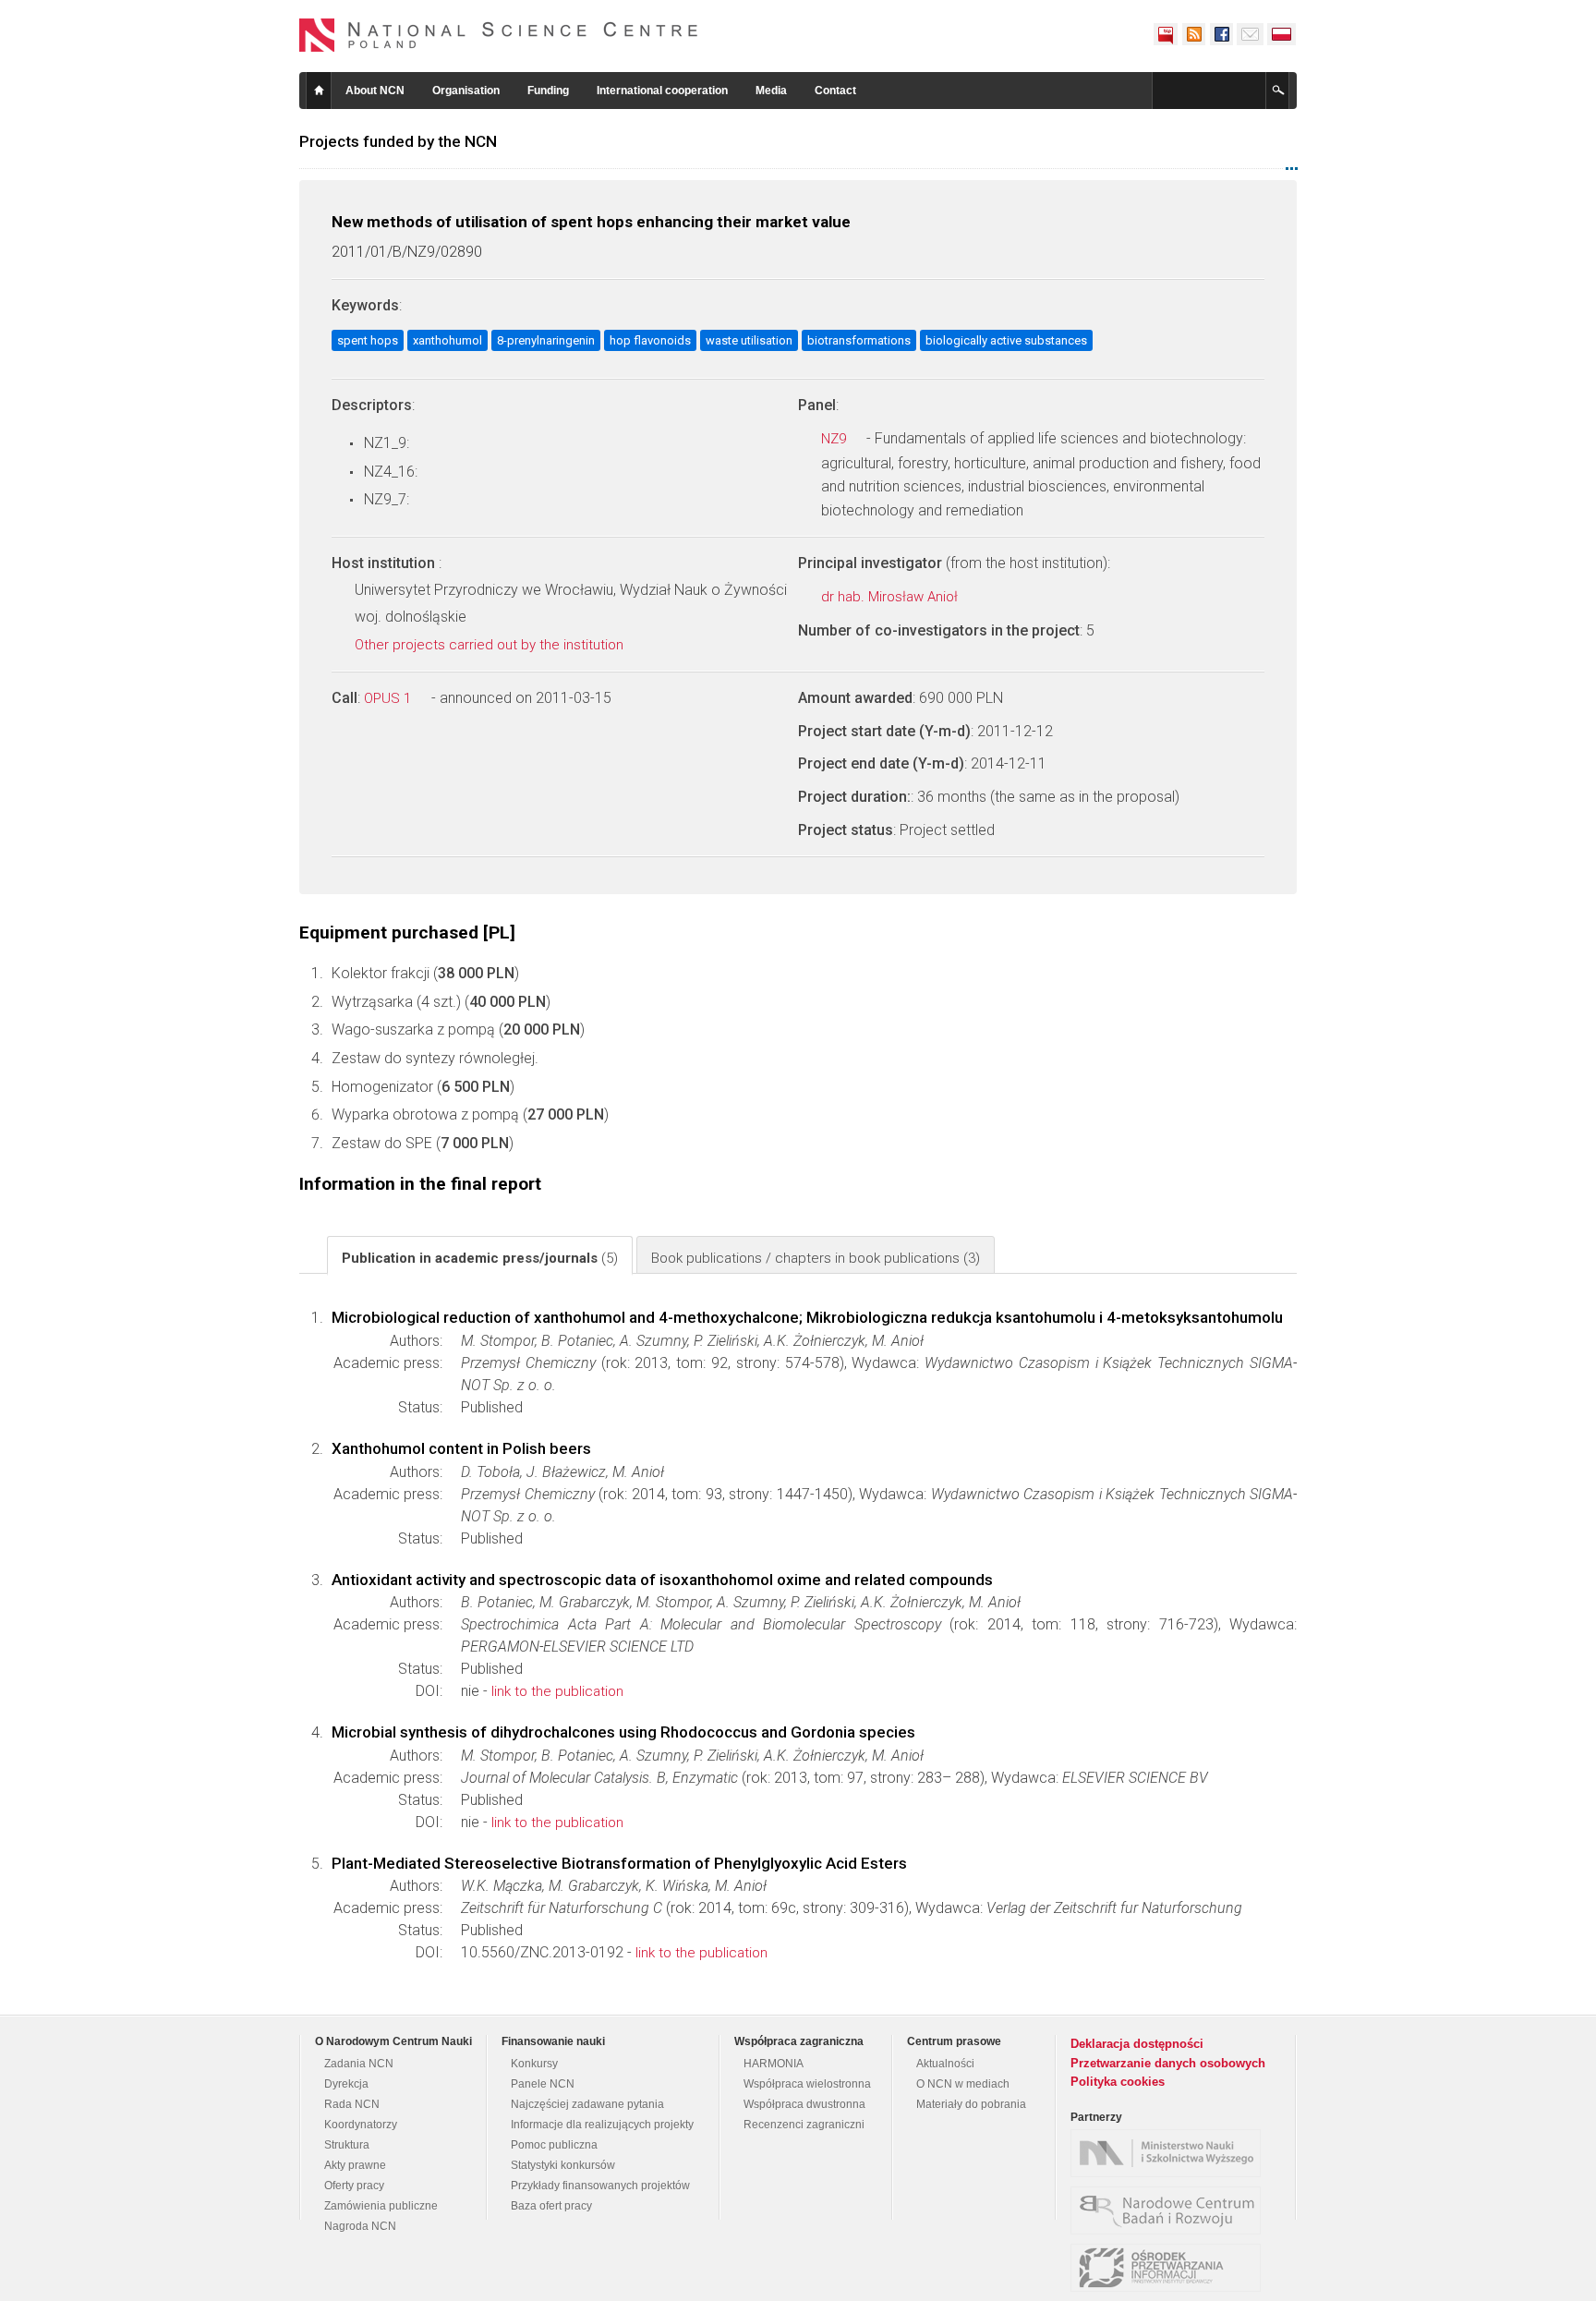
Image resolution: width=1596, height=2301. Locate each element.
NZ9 (835, 439)
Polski (1282, 34)
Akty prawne (355, 2165)
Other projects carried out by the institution (491, 645)
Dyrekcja (346, 2084)
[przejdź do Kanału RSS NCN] (1193, 34)
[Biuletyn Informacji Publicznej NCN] (1166, 34)
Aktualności (945, 2064)
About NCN (375, 91)
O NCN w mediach (963, 2084)
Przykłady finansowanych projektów (600, 2186)
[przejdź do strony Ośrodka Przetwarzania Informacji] (1170, 2268)
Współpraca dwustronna (804, 2104)
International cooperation (662, 91)
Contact (835, 91)
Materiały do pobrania (971, 2104)
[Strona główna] (499, 35)
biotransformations (859, 340)
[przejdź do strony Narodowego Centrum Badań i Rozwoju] (1170, 2210)
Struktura (347, 2145)
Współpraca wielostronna (807, 2084)
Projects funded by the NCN (398, 141)
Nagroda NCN (360, 2226)
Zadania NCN (359, 2064)
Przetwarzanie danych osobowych (1168, 2063)
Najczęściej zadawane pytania (587, 2104)
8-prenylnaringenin (546, 340)
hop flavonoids (650, 340)
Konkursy (534, 2064)
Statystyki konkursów (563, 2165)
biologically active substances (1006, 340)
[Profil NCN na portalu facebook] (1221, 34)
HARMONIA (774, 2064)
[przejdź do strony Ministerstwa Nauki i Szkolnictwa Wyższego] (1170, 2153)
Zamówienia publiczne (381, 2206)
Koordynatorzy (361, 2125)
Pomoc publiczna (554, 2145)
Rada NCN (352, 2104)
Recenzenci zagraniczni (804, 2125)
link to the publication (557, 1691)
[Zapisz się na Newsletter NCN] (1250, 34)
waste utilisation (749, 340)
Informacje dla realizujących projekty (602, 2125)
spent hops (368, 340)
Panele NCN (543, 2084)
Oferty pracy (354, 2186)
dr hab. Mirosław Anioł (891, 597)
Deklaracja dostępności (1137, 2044)
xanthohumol (447, 340)
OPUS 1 (389, 698)
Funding (548, 91)
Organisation (466, 91)
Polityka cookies (1118, 2082)
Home (319, 91)
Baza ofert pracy (551, 2206)
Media (771, 91)
